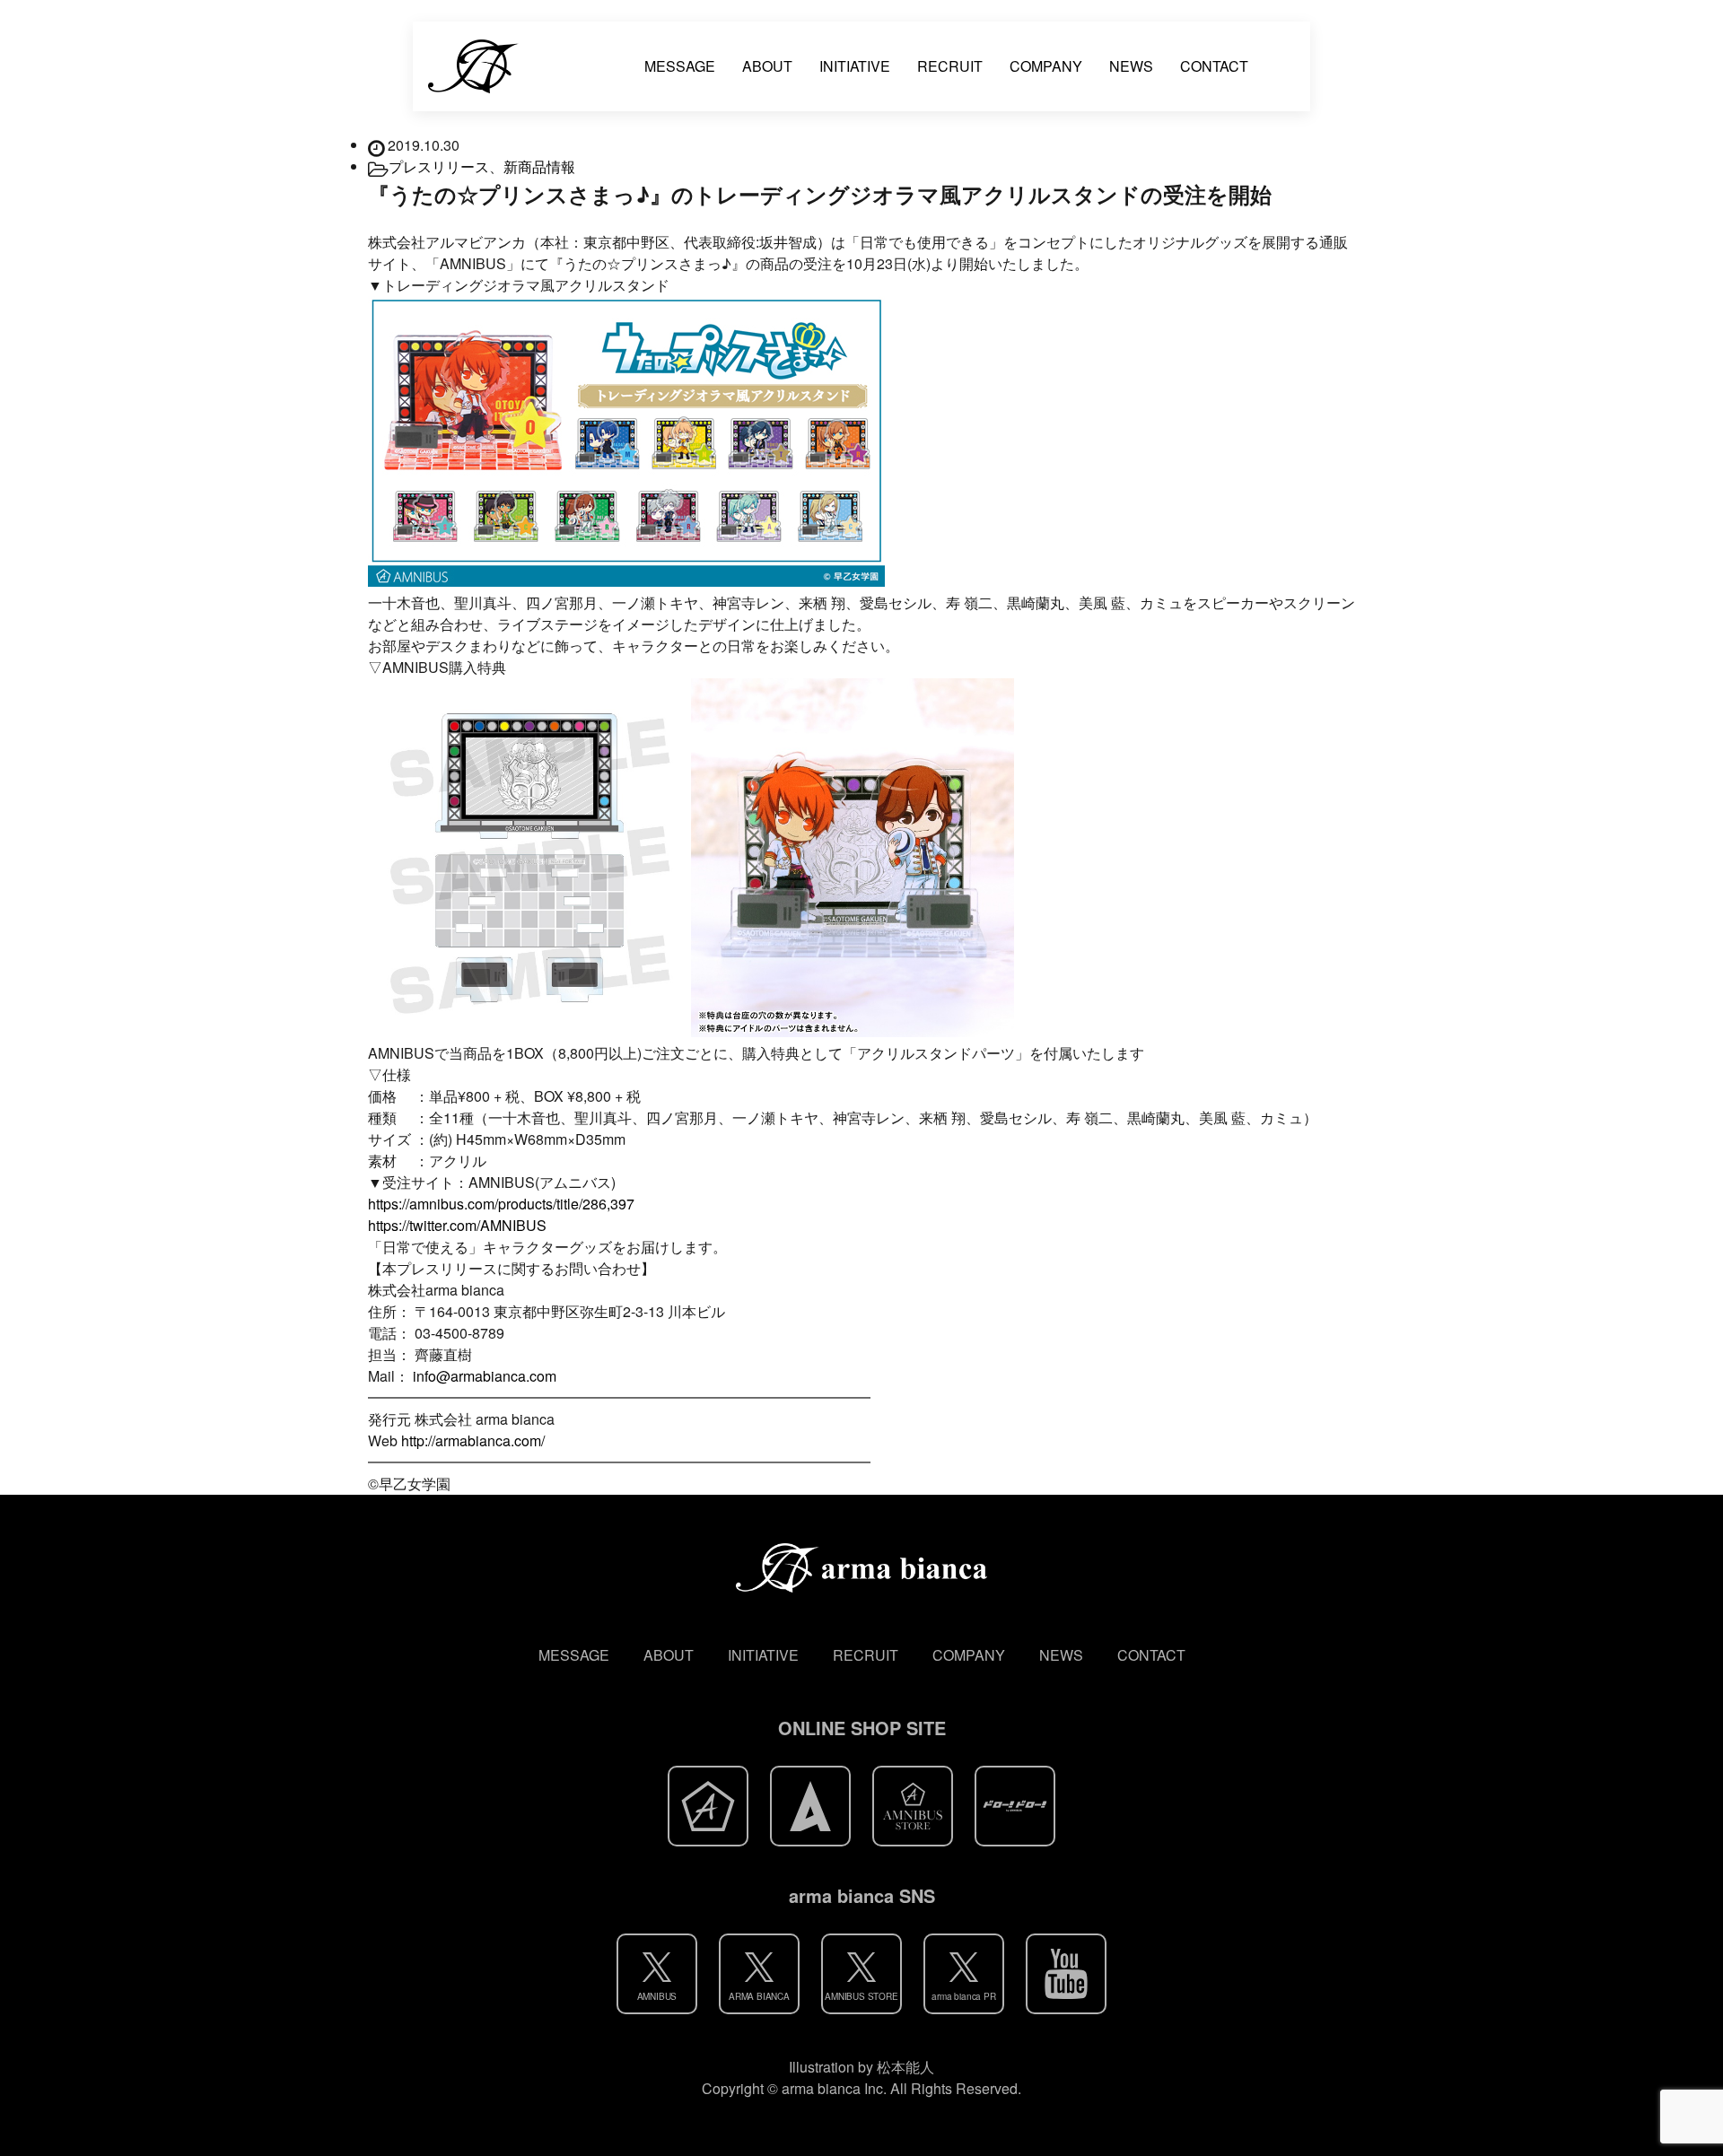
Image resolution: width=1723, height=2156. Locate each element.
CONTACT (1214, 66)
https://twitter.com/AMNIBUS (457, 1225)
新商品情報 (539, 166)
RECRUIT (950, 66)
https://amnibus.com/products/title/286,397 (501, 1204)
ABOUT (767, 66)
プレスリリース (439, 166)
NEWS (1131, 66)
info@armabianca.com (485, 1376)
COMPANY (1046, 66)
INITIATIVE (855, 66)
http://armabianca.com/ (473, 1440)
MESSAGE (680, 66)
